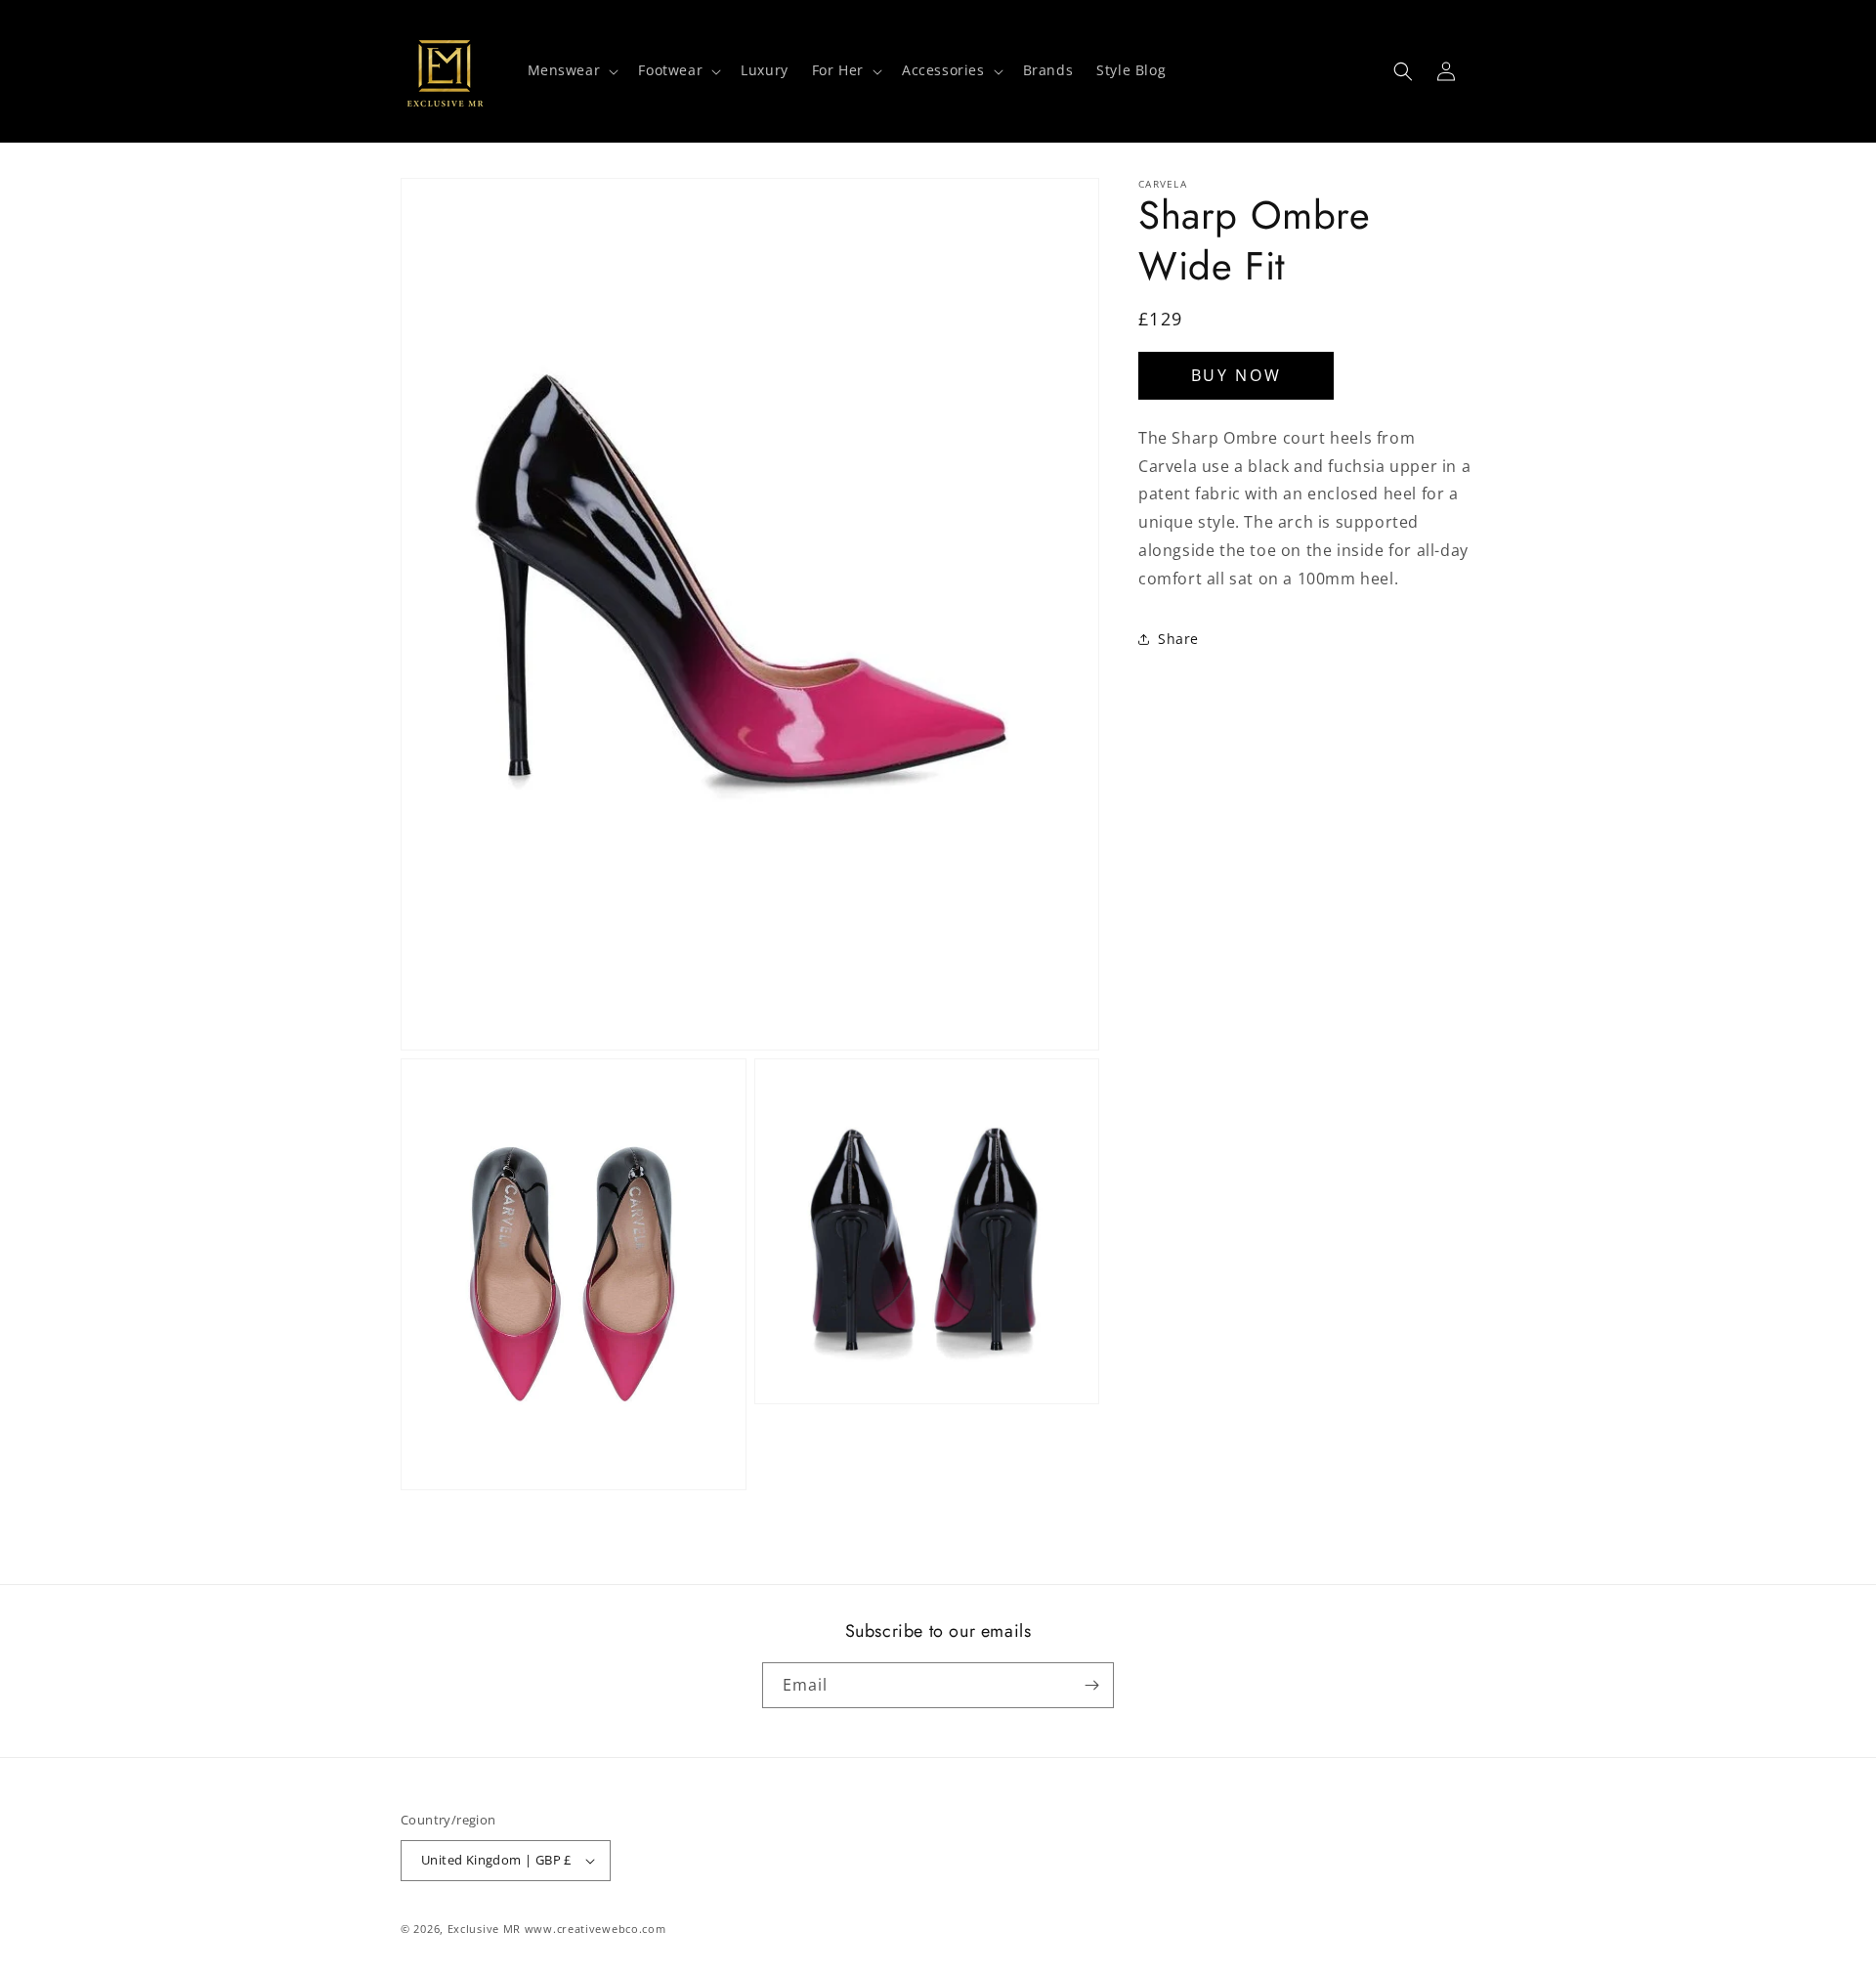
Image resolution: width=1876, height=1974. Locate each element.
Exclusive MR (484, 1929)
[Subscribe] (1091, 1685)
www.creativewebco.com (596, 1929)
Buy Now (1236, 375)
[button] (572, 70)
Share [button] (1178, 639)
